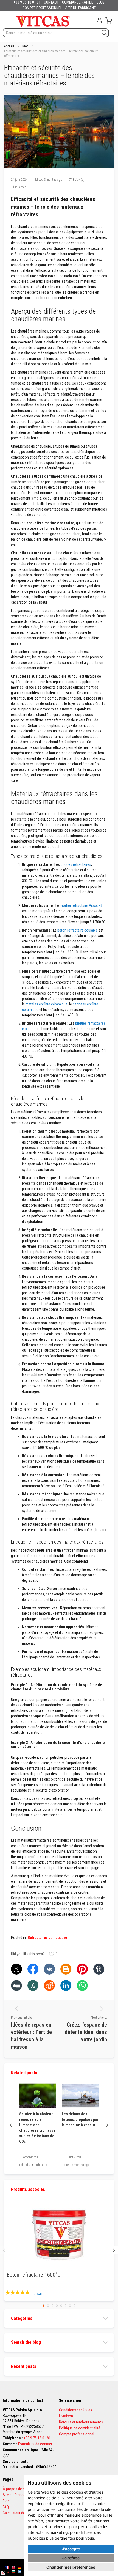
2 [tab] (48, 2306)
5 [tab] (61, 2306)
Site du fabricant (16, 2495)
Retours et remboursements (81, 2422)
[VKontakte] (49, 1969)
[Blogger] (66, 1969)
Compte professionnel (77, 2434)
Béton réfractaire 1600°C (33, 2275)
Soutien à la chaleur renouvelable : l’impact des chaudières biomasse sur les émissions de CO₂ (37, 2128)
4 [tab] (57, 2306)
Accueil (9, 46)
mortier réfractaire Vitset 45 (81, 906)
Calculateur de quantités (22, 2513)
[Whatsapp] (82, 1985)
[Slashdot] (33, 1985)
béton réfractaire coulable (78, 930)
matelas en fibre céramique (47, 1004)
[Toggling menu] (8, 21)
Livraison (66, 2416)
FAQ (6, 2507)
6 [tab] (66, 2306)
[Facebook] (33, 1969)
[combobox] (56, 33)
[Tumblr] (99, 1969)
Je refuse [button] (71, 2558)
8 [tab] (74, 2306)
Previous (11, 2125)
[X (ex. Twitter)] (16, 1969)
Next (107, 2125)
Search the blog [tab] (26, 2342)
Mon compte (99, 20)
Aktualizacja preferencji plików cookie (6, 2570)
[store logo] (43, 21)
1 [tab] (44, 2306)
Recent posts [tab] (24, 2366)
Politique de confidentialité (80, 2428)
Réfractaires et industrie (47, 1938)
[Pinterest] (82, 1969)
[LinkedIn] (66, 1985)
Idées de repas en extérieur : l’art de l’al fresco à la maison (31, 2036)
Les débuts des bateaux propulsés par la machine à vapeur (80, 2119)
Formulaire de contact (35, 2444)
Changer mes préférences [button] (71, 2567)
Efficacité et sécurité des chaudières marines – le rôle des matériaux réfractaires (53, 207)
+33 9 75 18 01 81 (37, 2438)
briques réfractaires (76, 864)
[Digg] (16, 1985)
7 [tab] (70, 2306)
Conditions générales (76, 2410)
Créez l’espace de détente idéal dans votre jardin (86, 2032)
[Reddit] (49, 1985)
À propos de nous (17, 2489)
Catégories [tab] (22, 2318)
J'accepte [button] (71, 2549)
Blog (25, 46)
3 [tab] (52, 2306)
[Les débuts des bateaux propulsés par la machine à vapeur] (80, 2096)
